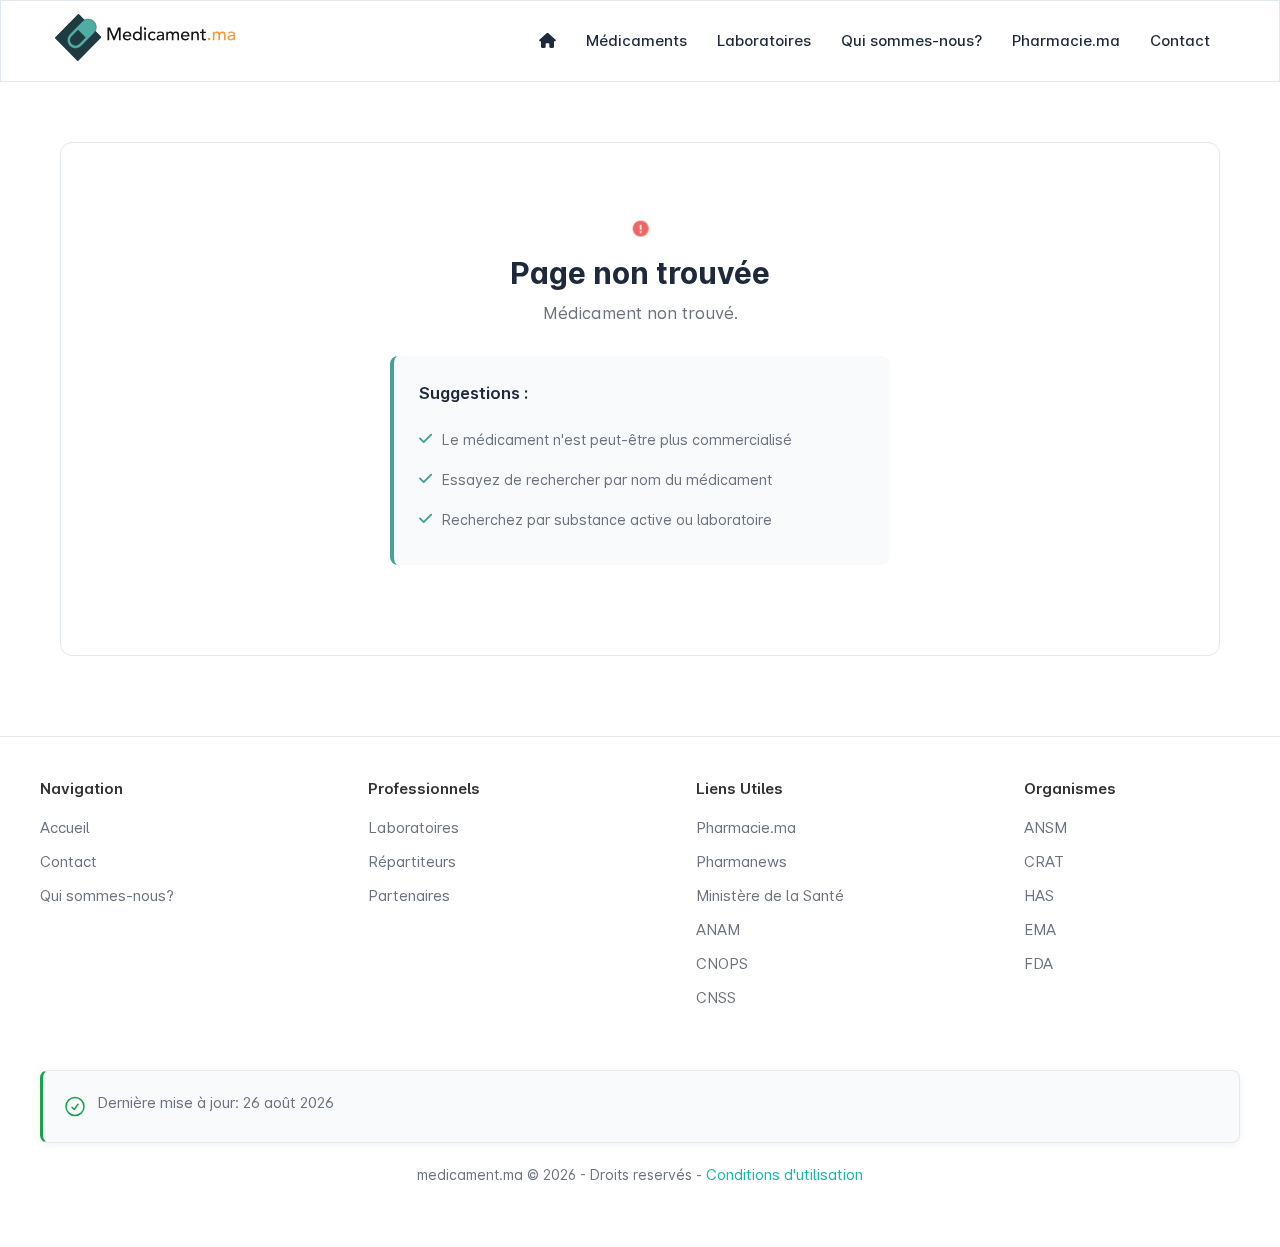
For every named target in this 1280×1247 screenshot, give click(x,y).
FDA (1038, 963)
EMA (1040, 929)
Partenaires (409, 895)
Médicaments (636, 40)
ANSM (1045, 827)
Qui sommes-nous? (911, 40)
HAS (1039, 895)
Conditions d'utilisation (784, 1174)
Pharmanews (741, 861)
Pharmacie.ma (1066, 40)
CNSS (716, 997)
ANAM (718, 929)
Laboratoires (764, 40)
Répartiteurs (412, 861)
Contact (1180, 40)
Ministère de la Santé (770, 895)
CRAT (1044, 861)
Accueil (65, 827)
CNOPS (722, 963)
